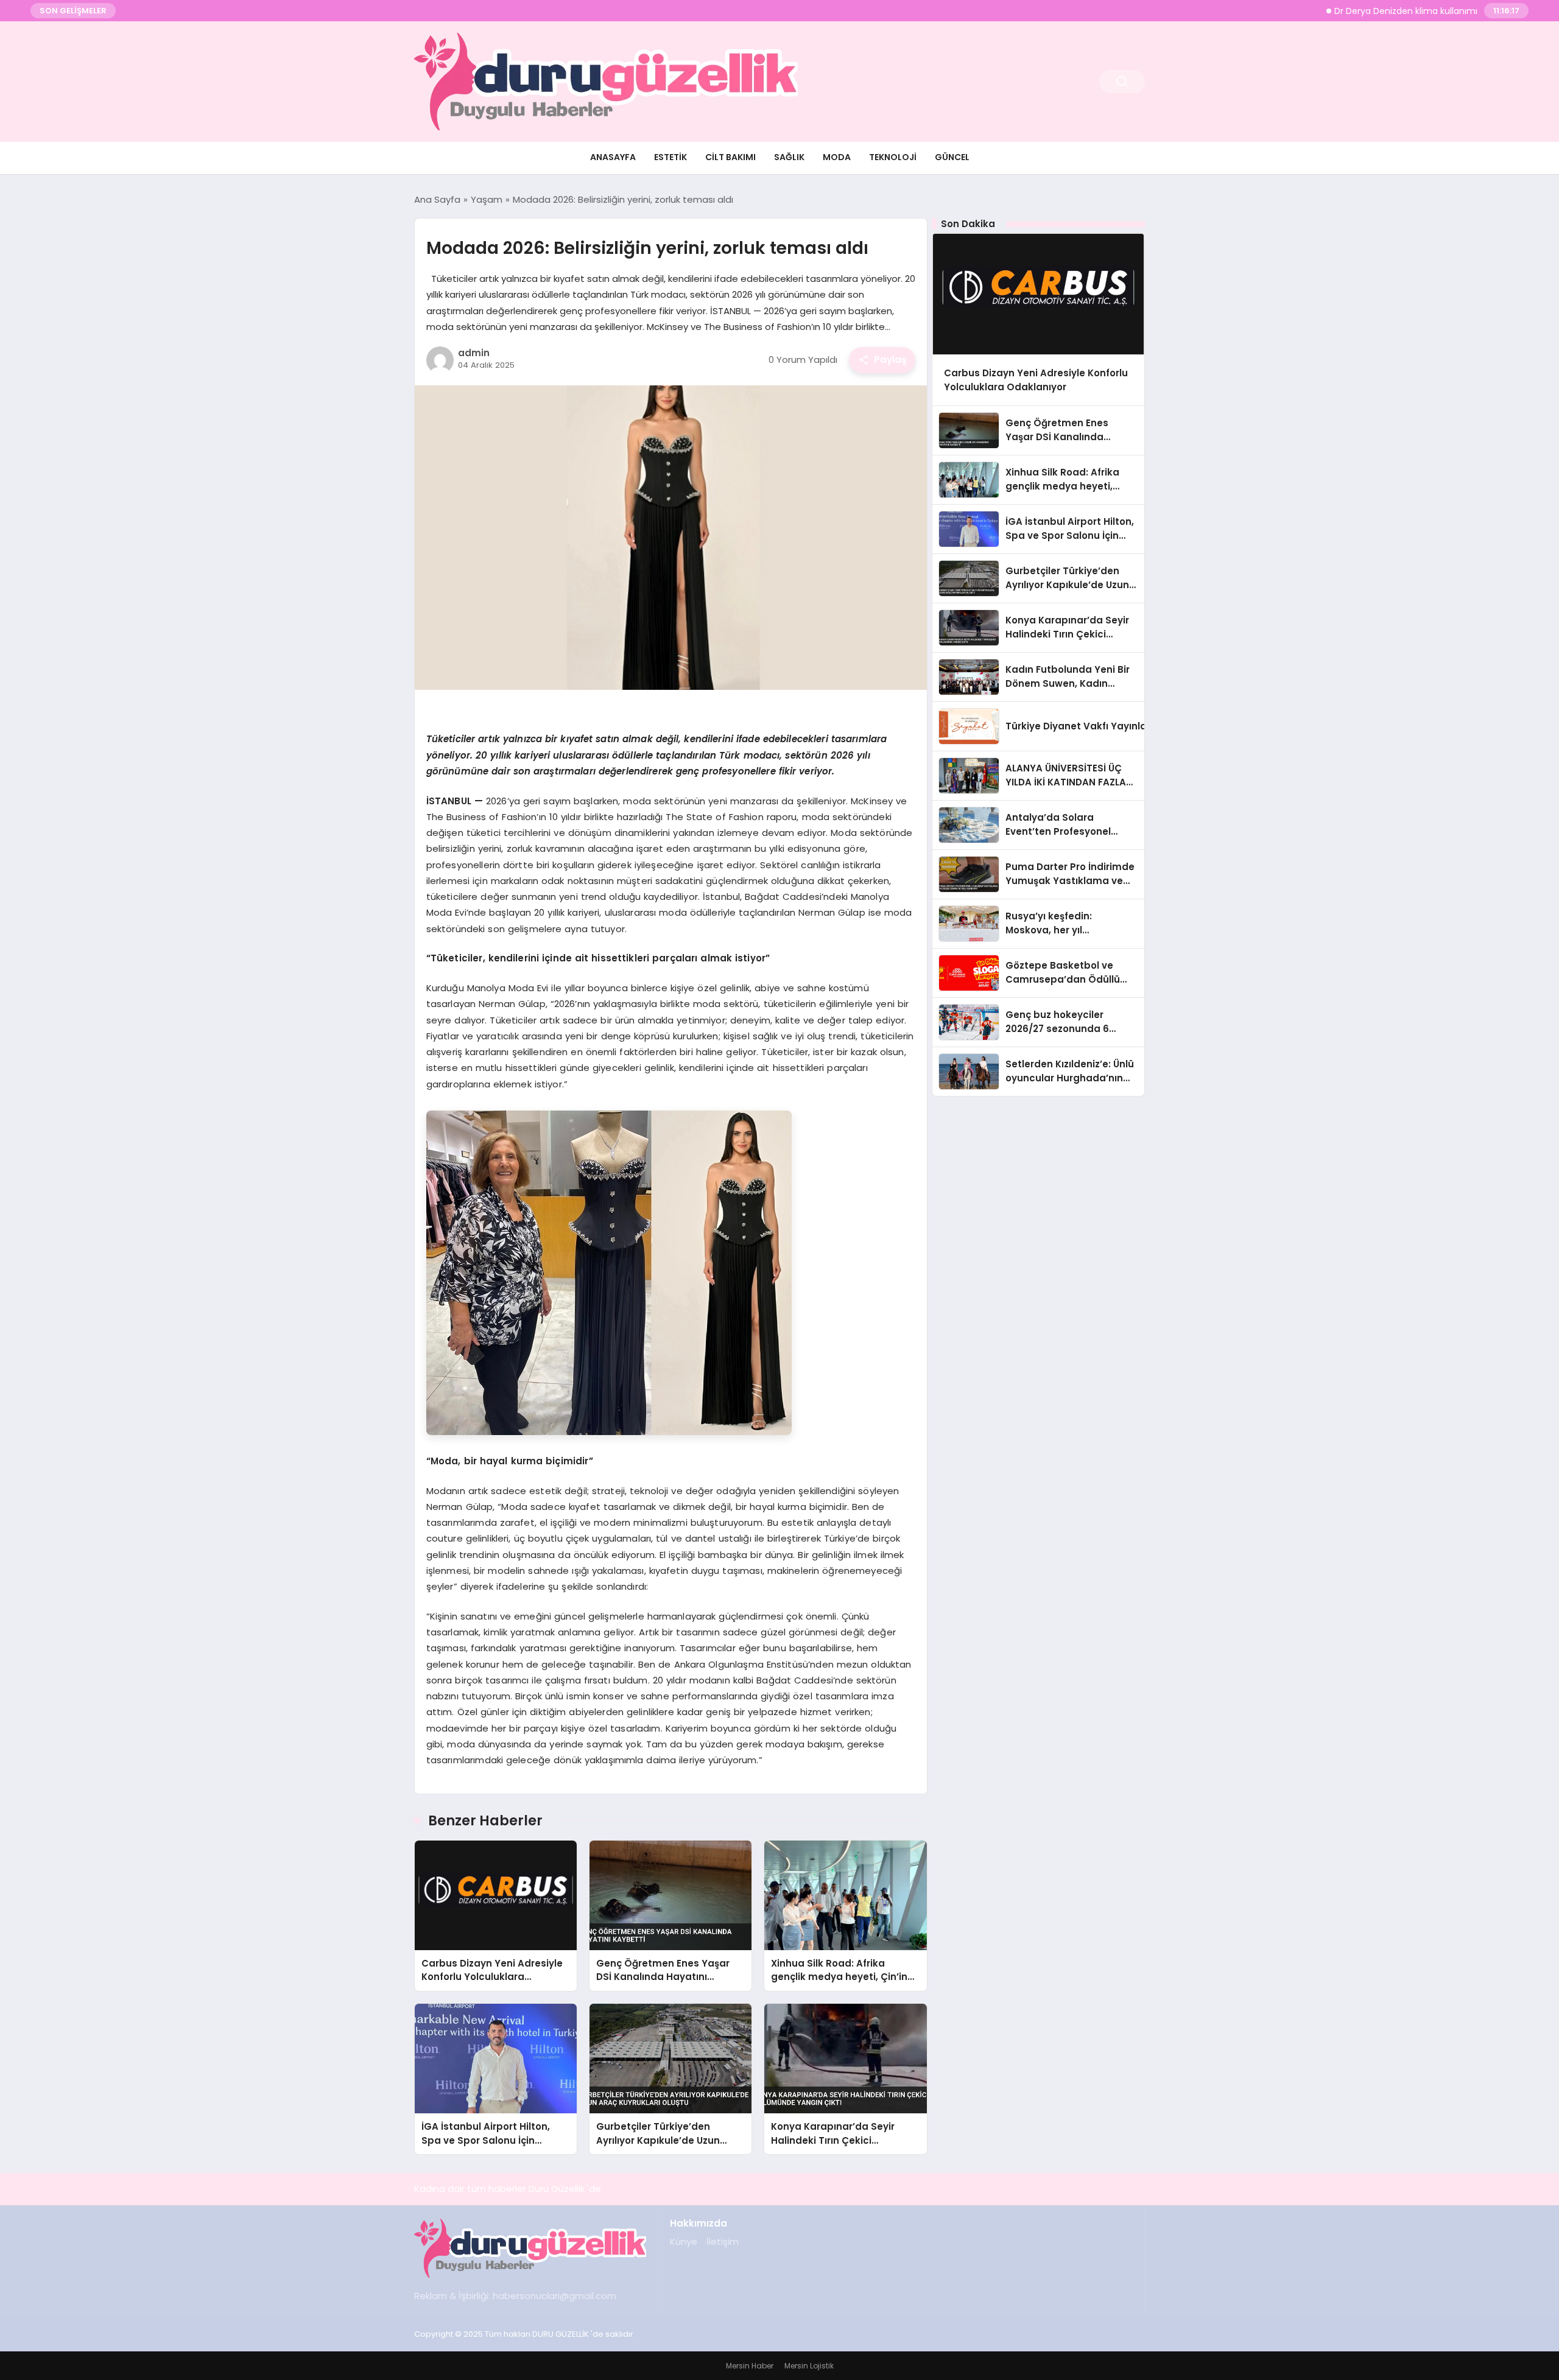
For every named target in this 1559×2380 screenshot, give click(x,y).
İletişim (723, 2241)
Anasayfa (613, 157)
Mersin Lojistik (809, 2366)
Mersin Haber (750, 2366)
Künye (684, 2241)
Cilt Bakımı (730, 157)
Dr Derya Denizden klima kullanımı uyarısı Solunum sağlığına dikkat (1414, 11)
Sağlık (789, 157)
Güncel (952, 157)
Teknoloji (893, 157)
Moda (837, 157)
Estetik (670, 157)
